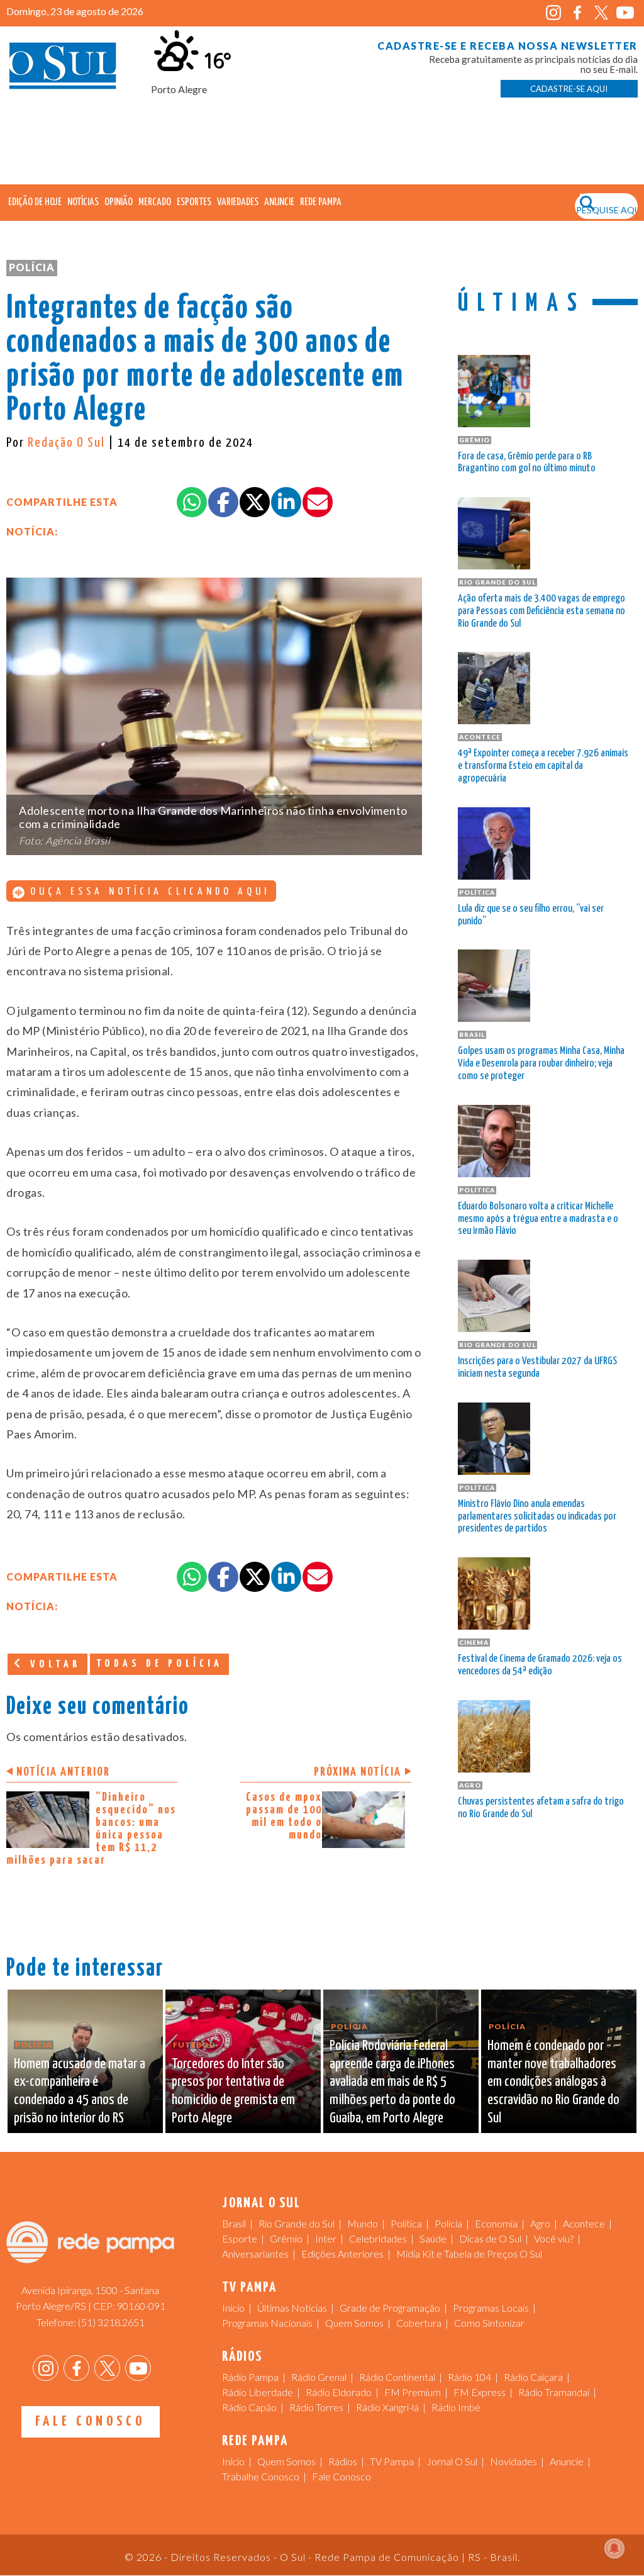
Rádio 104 (469, 2377)
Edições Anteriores (342, 2254)
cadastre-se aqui (569, 89)
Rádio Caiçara (533, 2377)
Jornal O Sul (63, 69)
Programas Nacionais (267, 2323)
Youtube (625, 13)
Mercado (155, 202)
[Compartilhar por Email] (318, 502)
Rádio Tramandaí (554, 2392)
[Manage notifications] (614, 2548)
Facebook (578, 13)
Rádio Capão (249, 2407)
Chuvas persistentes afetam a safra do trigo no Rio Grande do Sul (541, 1808)
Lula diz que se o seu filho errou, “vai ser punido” (531, 915)
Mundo (363, 2223)
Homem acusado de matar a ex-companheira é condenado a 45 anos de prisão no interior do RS (80, 2091)
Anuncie (279, 202)
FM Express (480, 2392)
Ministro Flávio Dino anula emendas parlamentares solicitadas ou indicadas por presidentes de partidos (537, 1517)
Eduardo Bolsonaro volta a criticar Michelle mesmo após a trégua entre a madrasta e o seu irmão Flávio (538, 1219)
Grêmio (286, 2238)
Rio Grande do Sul (297, 2223)
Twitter (602, 13)
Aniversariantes (255, 2254)
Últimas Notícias (292, 2308)
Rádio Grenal (319, 2377)
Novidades (514, 2461)
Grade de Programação (390, 2308)
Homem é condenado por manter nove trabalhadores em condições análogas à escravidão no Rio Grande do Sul (553, 2082)
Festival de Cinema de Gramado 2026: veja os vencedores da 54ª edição (540, 1665)
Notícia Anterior (63, 1772)
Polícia (32, 267)
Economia (496, 2223)
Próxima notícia (358, 1772)
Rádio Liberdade (258, 2392)
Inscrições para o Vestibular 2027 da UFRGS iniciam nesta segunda (537, 1368)
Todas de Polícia (159, 1664)
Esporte (240, 2238)
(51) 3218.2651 (111, 2322)
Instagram (554, 13)
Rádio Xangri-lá (387, 2407)
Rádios (343, 2461)
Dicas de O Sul (490, 2238)
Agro (540, 2223)
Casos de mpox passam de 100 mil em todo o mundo (284, 1816)
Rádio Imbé (456, 2407)
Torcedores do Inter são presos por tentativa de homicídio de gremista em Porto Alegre (233, 2091)
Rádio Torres (316, 2407)
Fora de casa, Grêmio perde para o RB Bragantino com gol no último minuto (527, 463)
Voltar (53, 1665)
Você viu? (554, 2238)
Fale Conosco (90, 2422)
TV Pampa (392, 2461)
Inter (326, 2238)
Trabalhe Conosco (261, 2476)
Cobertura (419, 2323)
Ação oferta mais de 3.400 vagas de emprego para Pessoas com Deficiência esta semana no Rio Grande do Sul (541, 611)
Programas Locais (491, 2308)
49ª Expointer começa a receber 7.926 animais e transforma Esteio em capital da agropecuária (543, 766)
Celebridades (378, 2238)
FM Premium (413, 2392)
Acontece (584, 2223)
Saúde (433, 2238)
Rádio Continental (397, 2377)
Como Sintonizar (489, 2323)
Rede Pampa (321, 202)
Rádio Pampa (250, 2377)
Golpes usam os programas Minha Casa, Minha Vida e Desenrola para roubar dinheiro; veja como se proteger (541, 1064)
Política (406, 2223)
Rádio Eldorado (339, 2392)
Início (233, 2308)
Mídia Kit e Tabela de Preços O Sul (469, 2254)
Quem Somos (354, 2323)
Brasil (234, 2223)
